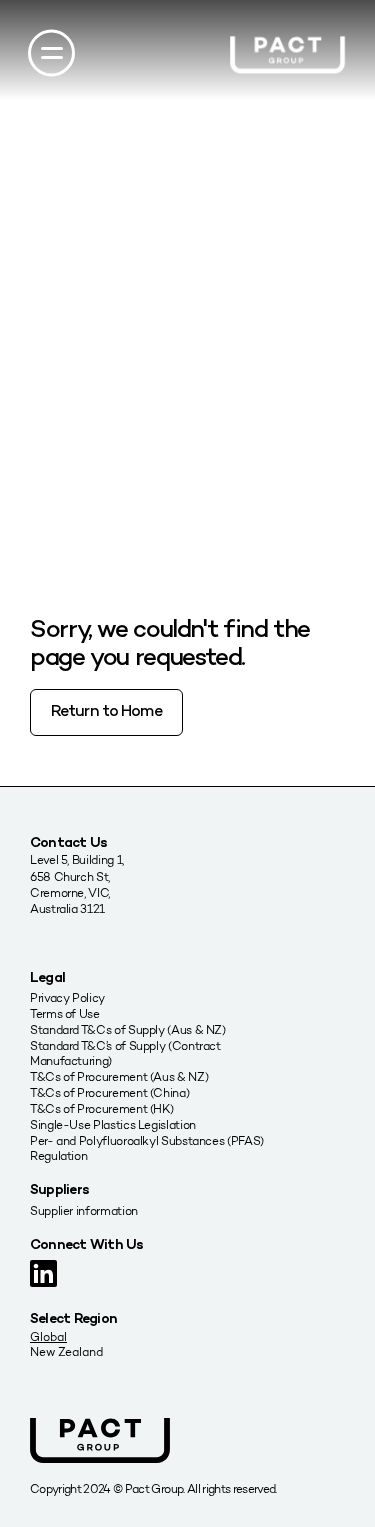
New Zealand (66, 1351)
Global (48, 1336)
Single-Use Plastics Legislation (113, 1124)
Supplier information (84, 1210)
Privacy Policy (67, 997)
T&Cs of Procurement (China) (109, 1092)
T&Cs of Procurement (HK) (101, 1108)
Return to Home (106, 712)
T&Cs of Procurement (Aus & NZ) (119, 1076)
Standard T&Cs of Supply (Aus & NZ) (128, 1029)
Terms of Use (65, 1013)
